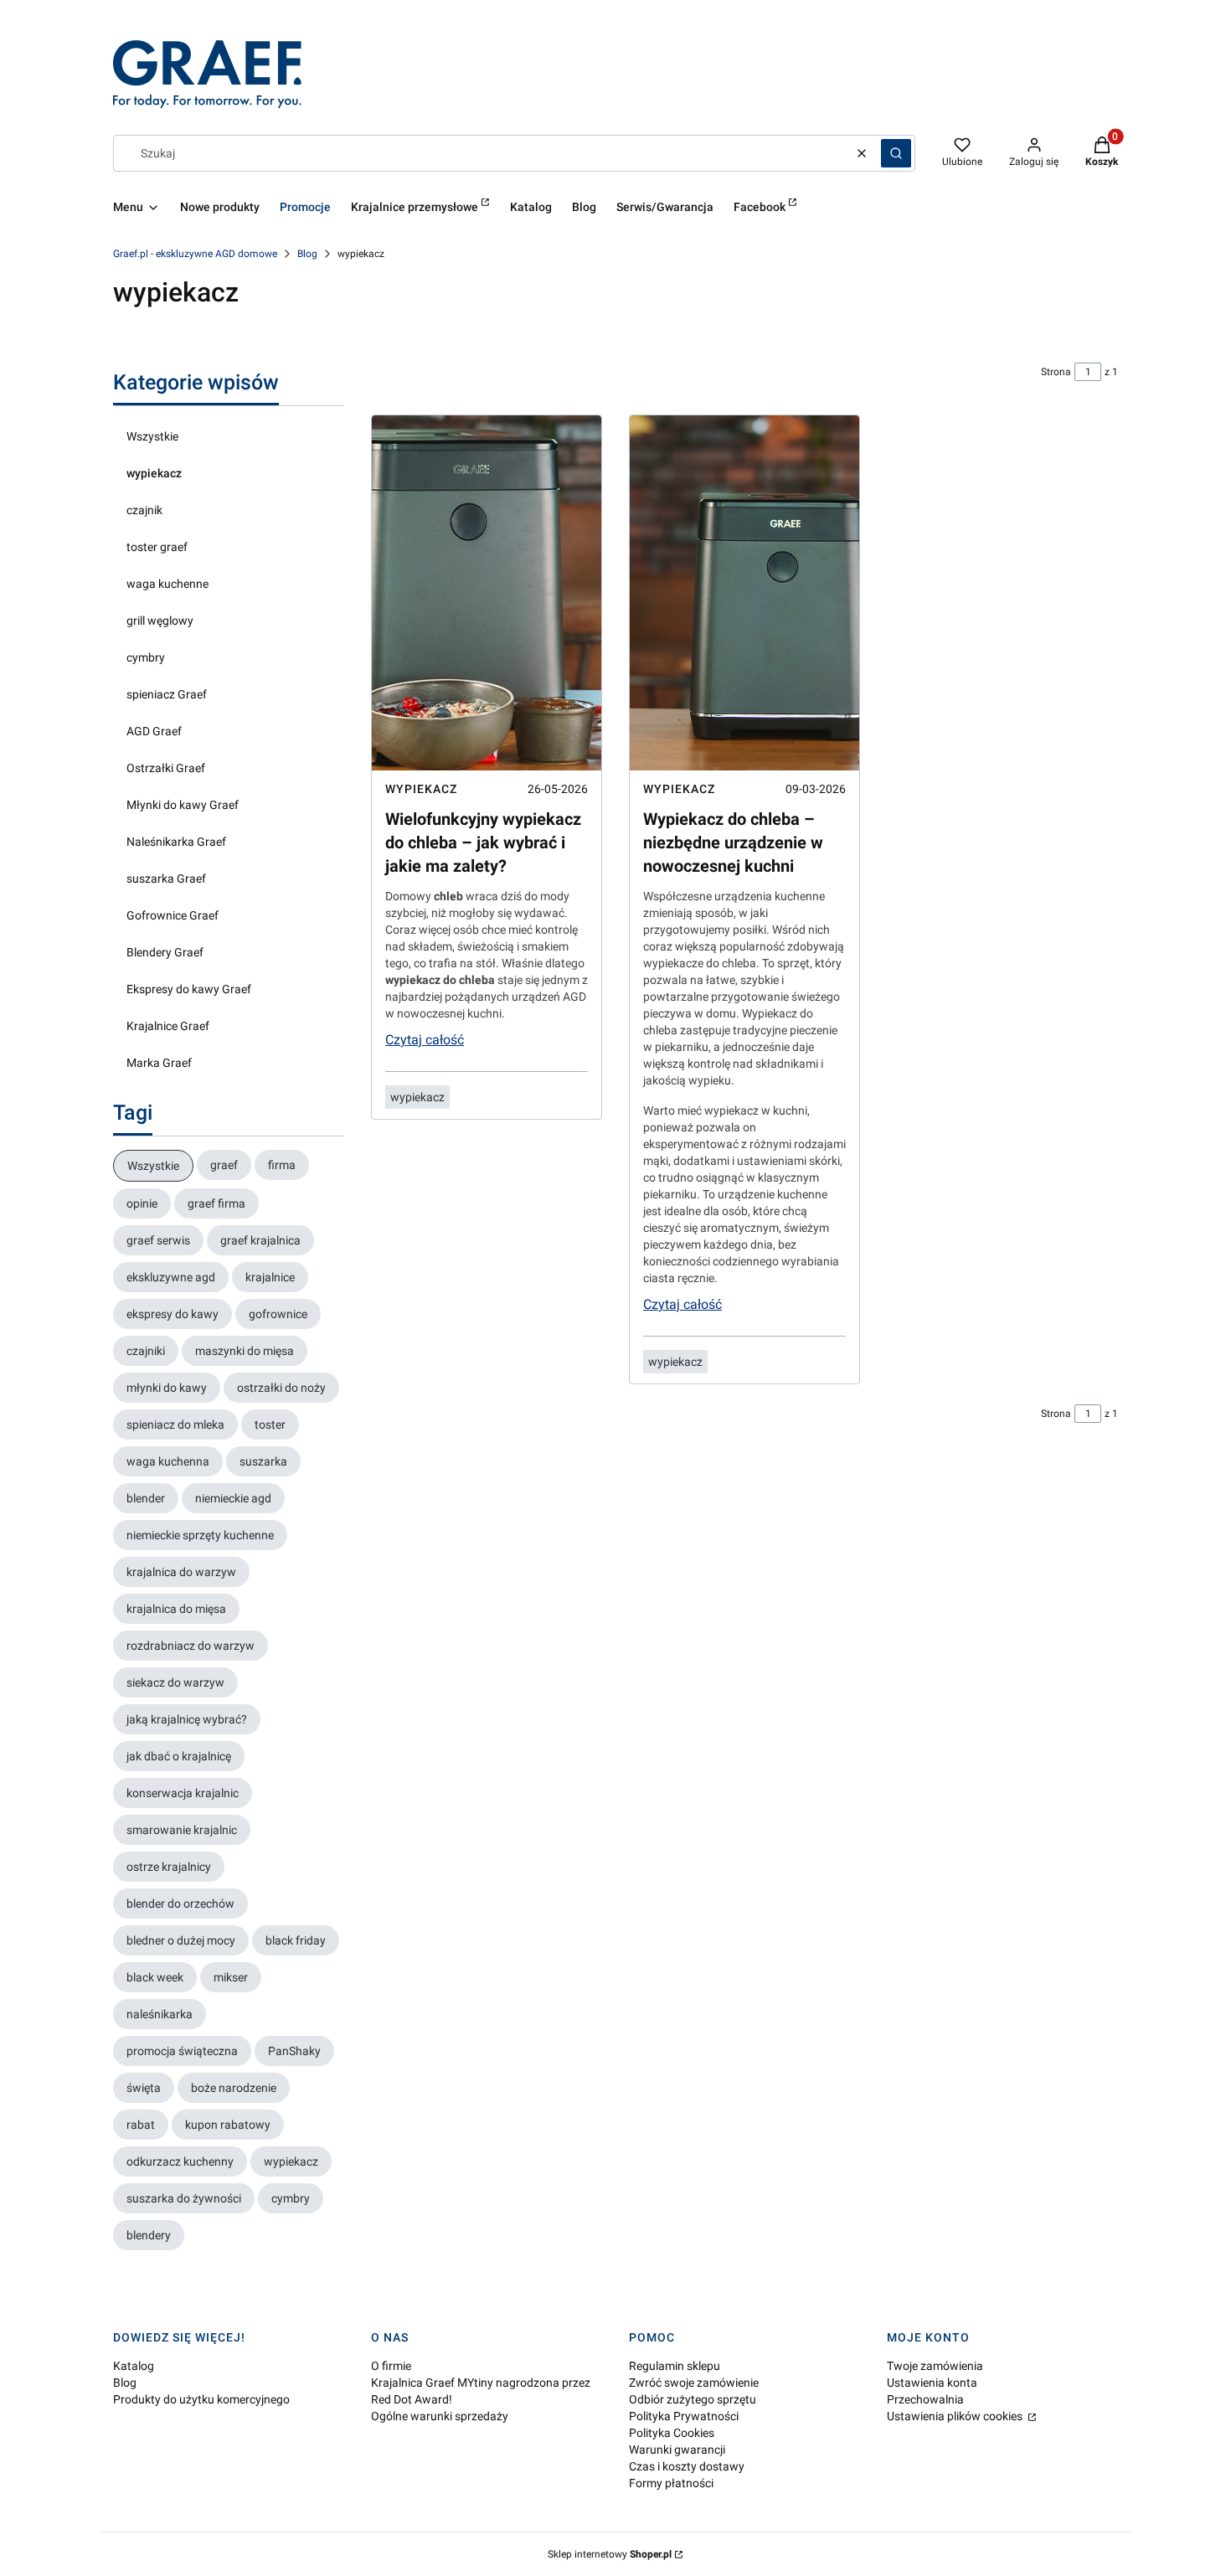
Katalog (134, 2366)
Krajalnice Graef (168, 1026)
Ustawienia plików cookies (956, 2416)
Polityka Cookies (672, 2433)
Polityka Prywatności (684, 2416)
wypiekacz (154, 473)
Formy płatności (671, 2483)
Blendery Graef (165, 952)
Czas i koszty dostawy (687, 2466)
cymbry (146, 657)
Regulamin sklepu (675, 2366)
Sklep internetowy (610, 2554)
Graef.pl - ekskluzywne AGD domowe (195, 254)
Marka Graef (159, 1063)
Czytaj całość (425, 1040)
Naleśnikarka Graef (176, 842)
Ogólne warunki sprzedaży (440, 2416)
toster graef (157, 547)
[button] (896, 153)
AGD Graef (154, 731)
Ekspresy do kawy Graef (189, 989)
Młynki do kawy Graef (183, 805)
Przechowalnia (925, 2399)
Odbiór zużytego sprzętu (693, 2399)
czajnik (144, 510)
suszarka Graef (166, 878)
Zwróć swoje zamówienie (694, 2383)
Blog (307, 254)
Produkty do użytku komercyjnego (201, 2399)
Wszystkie (152, 436)
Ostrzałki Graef (166, 768)
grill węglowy (160, 621)
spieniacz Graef (167, 694)
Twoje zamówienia (935, 2366)
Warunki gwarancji (677, 2450)
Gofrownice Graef (173, 915)
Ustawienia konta (932, 2383)
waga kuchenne (167, 584)
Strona (1056, 372)
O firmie (391, 2366)
